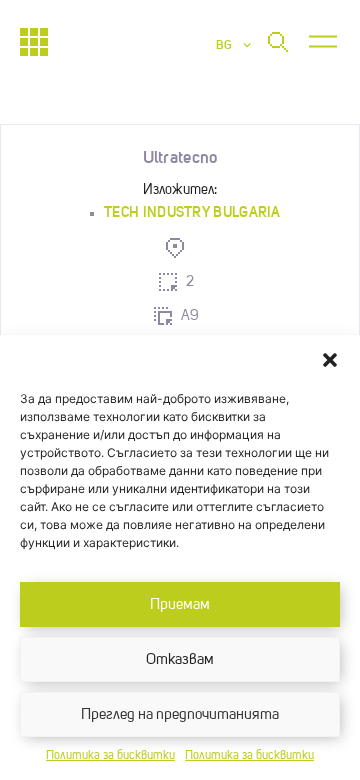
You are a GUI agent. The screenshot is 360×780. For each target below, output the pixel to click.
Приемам (180, 604)
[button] (330, 360)
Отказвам (180, 659)
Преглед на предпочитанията (180, 714)
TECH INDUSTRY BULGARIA (192, 212)
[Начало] (34, 42)
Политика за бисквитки (110, 756)
